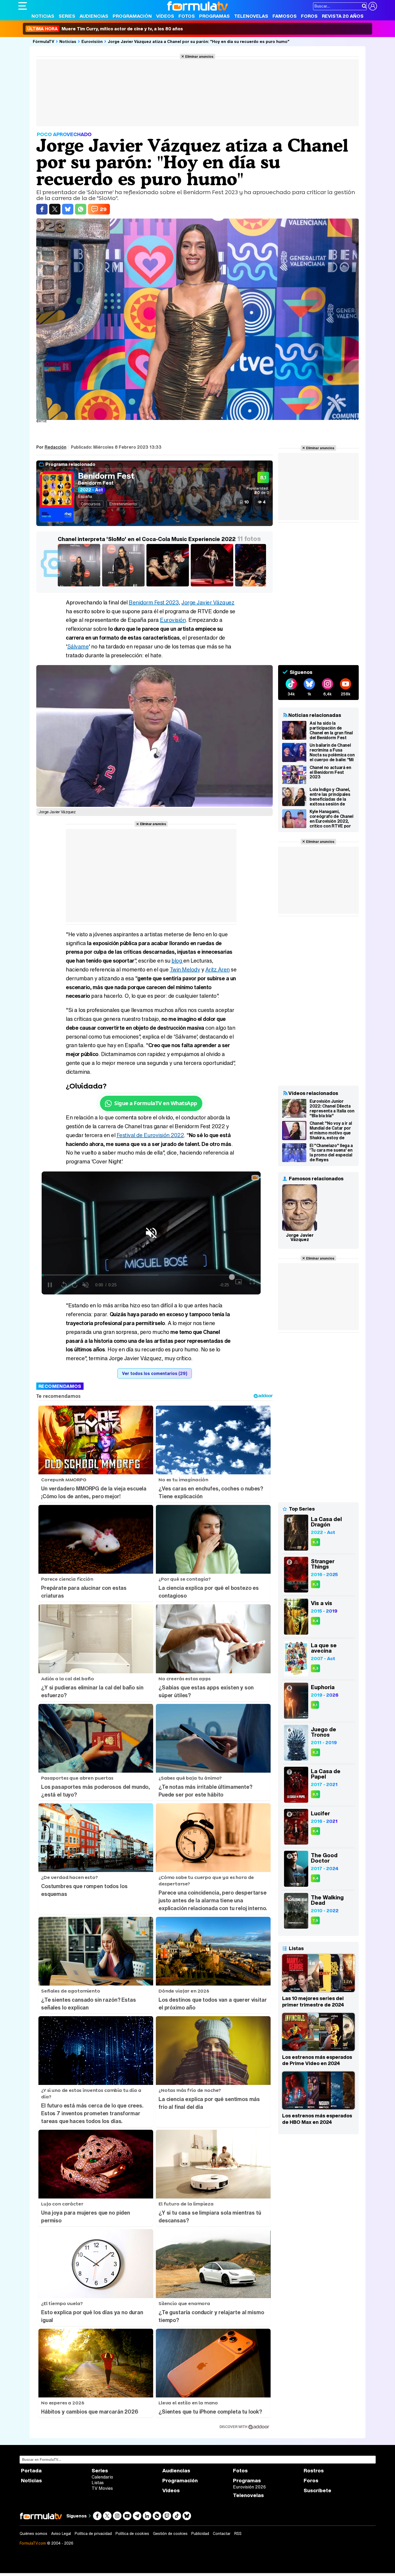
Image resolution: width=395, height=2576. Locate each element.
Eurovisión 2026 (249, 2487)
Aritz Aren (218, 969)
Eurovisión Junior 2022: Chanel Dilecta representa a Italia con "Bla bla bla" (332, 1108)
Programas (214, 16)
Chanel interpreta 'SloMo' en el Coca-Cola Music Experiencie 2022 (147, 539)
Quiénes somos (33, 2534)
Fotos (187, 16)
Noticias (43, 16)
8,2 (315, 1752)
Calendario (102, 2477)
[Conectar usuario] (373, 6)
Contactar (222, 2534)
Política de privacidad (93, 2534)
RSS (238, 2534)
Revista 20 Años (343, 16)
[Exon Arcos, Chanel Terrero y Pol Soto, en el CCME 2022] (169, 586)
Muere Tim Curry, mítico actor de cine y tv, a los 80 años (105, 29)
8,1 (315, 1705)
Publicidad (200, 2534)
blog (177, 961)
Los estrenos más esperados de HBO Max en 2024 (317, 2119)
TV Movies (102, 2488)
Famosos (285, 16)
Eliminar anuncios (199, 56)
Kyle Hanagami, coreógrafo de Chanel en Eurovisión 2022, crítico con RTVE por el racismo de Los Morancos (331, 819)
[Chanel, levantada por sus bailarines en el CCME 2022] (257, 586)
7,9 (315, 1920)
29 (103, 209)
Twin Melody (185, 969)
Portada (31, 2471)
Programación (132, 16)
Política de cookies (132, 2534)
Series (67, 16)
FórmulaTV (44, 41)
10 (247, 502)
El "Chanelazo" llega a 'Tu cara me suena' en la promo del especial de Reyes (331, 1153)
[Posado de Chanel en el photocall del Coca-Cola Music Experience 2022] (80, 586)
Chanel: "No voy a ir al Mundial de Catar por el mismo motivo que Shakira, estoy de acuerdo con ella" (331, 1130)
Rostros (314, 2471)
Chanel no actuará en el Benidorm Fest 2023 (330, 772)
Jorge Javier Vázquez (208, 602)
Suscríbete (317, 2490)
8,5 (315, 1794)
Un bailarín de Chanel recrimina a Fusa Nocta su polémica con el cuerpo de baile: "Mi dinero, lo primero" (332, 752)
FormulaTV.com (33, 2543)
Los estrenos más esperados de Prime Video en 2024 (317, 2060)
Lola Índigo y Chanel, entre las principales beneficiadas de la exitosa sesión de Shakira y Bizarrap (330, 797)
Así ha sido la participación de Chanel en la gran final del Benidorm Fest (331, 730)
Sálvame (78, 646)
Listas (98, 2483)
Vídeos (165, 16)
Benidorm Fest (106, 476)
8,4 (315, 1621)
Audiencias (94, 16)
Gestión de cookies (170, 2534)
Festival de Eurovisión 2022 (150, 1135)
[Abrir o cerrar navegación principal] (23, 6)
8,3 (315, 1542)
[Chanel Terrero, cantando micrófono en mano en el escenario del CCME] (213, 586)
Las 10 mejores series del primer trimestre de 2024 (313, 2001)
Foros (309, 16)
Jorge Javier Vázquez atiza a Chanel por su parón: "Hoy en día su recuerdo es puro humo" (199, 41)
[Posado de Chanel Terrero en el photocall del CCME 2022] (124, 586)
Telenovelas (251, 16)
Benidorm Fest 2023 (154, 602)
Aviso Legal (61, 2534)
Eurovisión (92, 41)
